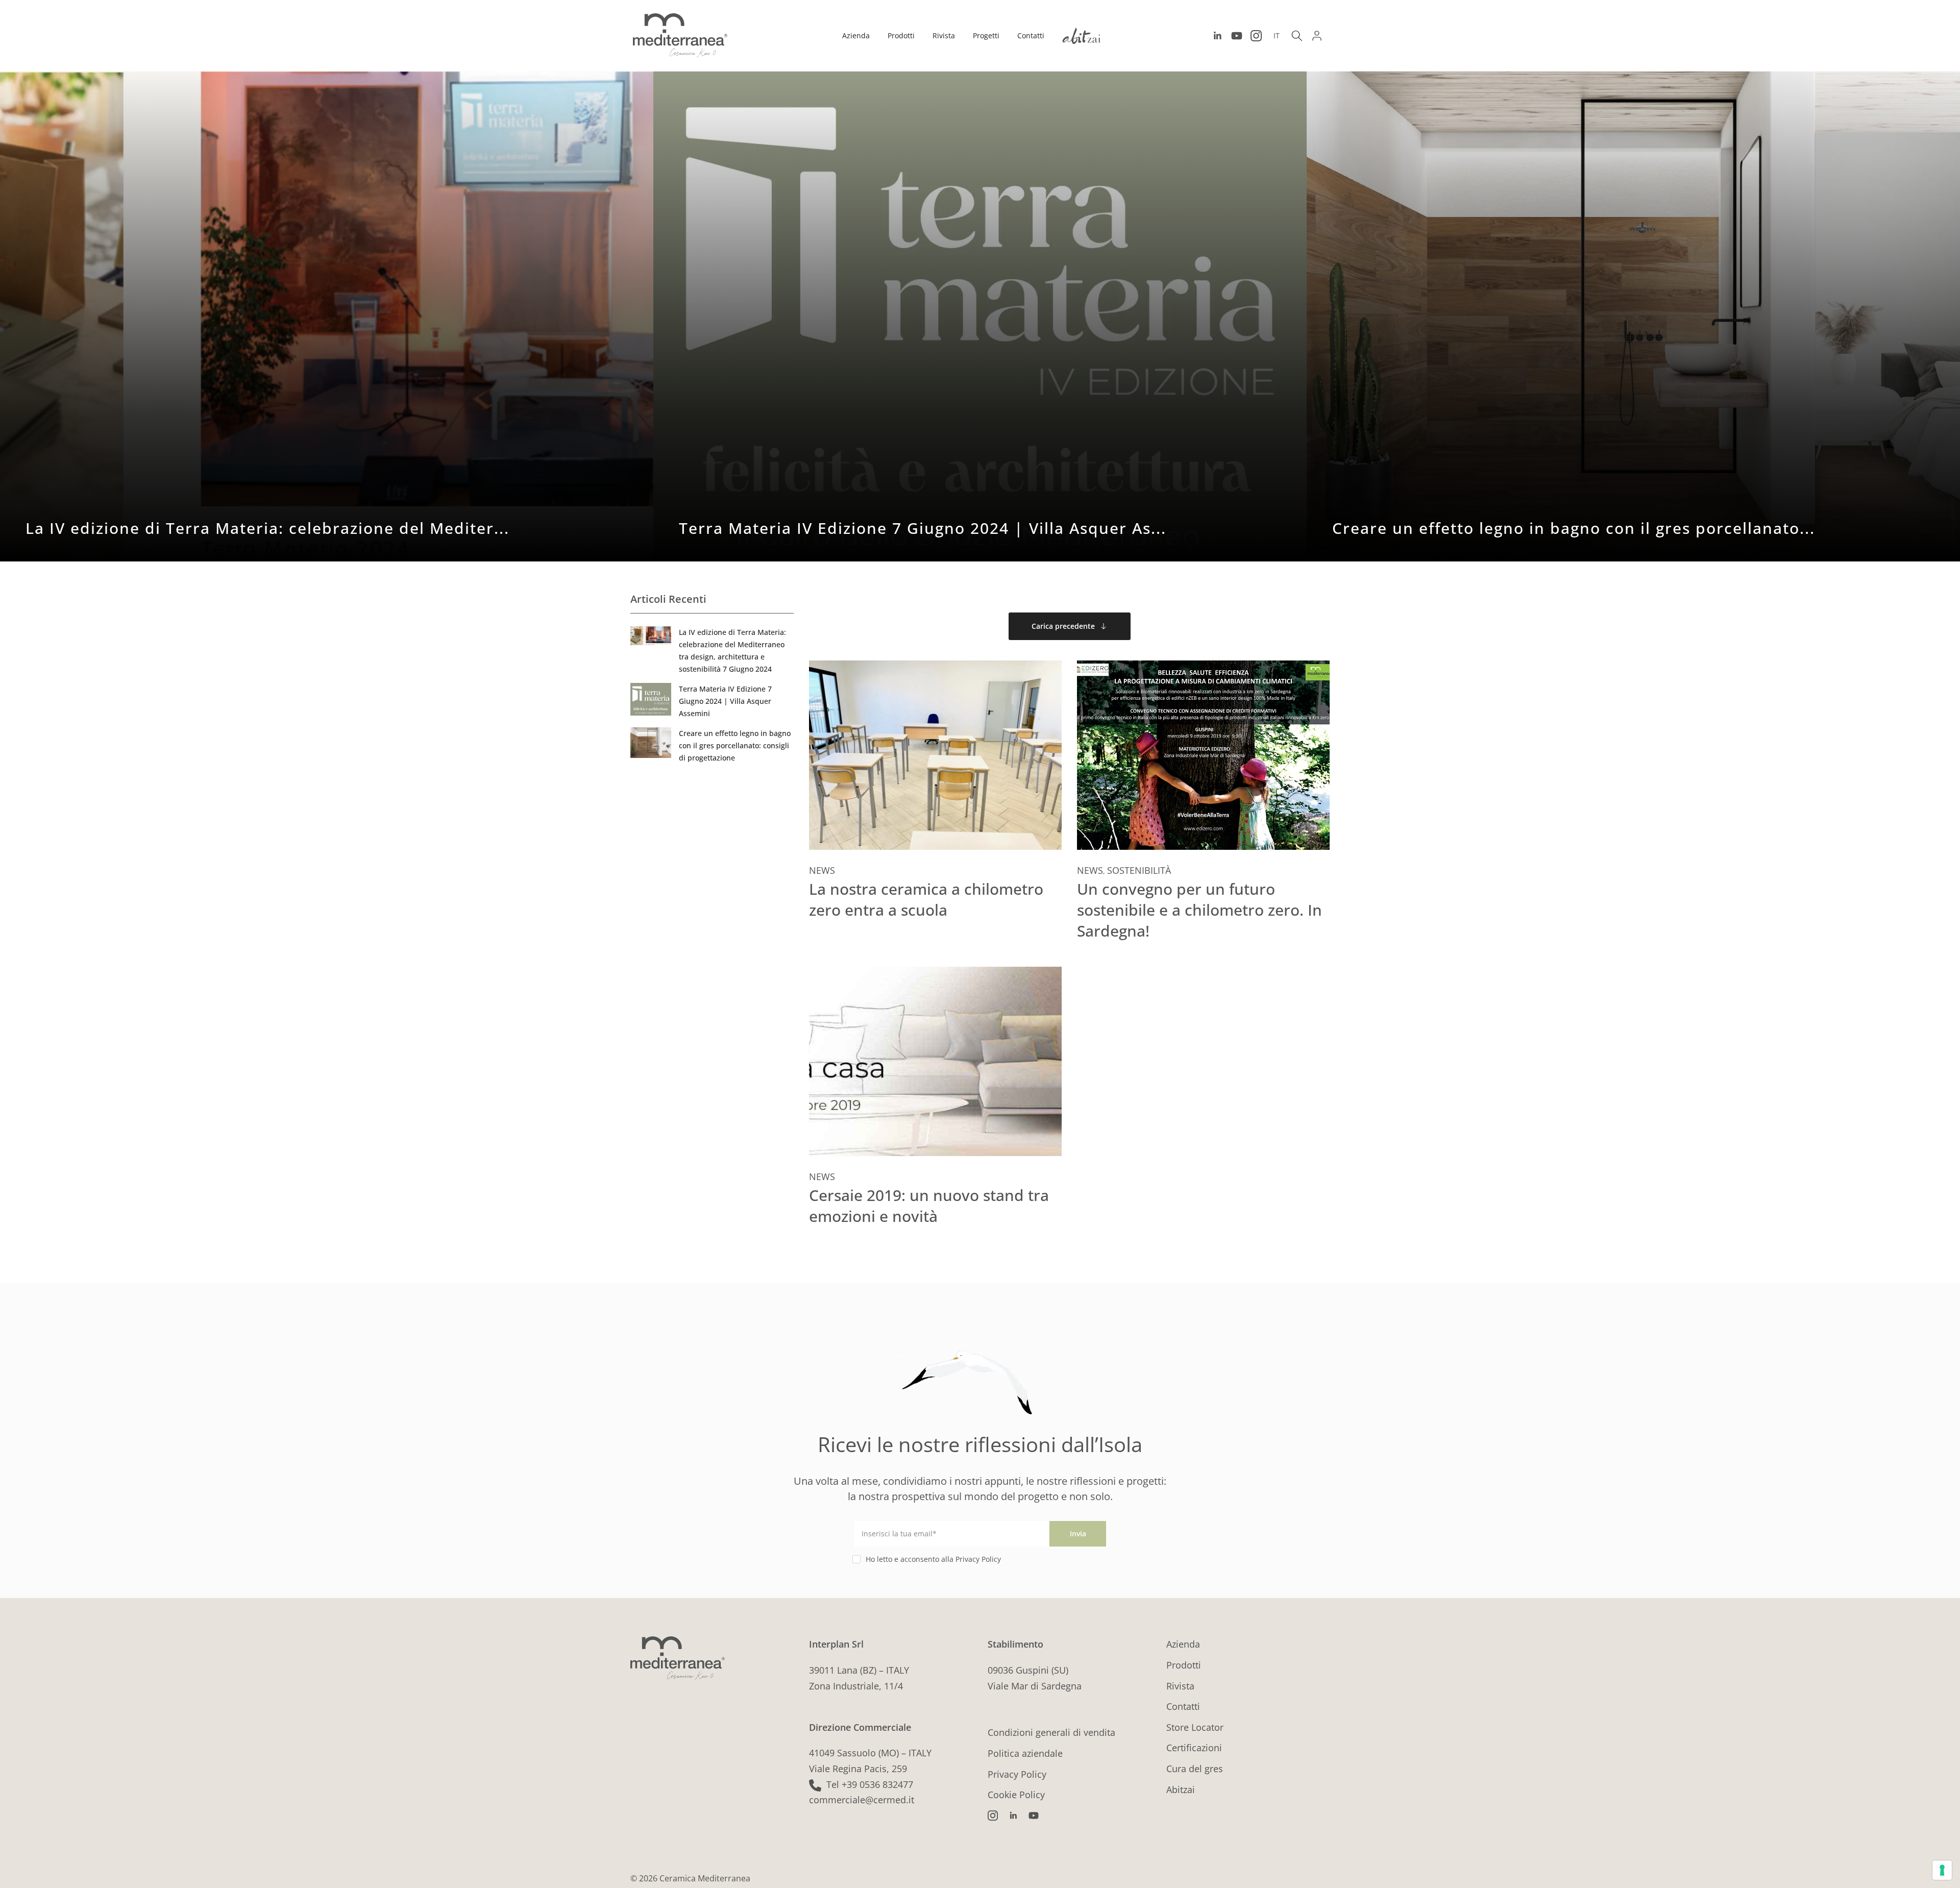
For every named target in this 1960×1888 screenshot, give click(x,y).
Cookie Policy (1016, 1795)
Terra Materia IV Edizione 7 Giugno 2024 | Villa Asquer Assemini (725, 701)
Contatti (1031, 35)
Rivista (944, 35)
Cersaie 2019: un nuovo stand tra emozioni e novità (929, 1206)
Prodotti (901, 35)
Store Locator (1195, 1727)
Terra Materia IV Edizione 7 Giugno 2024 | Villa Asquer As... (923, 528)
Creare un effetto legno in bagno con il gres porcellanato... (1574, 528)
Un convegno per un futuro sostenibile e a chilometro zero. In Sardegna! (1199, 910)
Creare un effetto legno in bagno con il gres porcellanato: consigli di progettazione (735, 745)
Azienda (856, 35)
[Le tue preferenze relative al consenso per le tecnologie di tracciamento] (1942, 1870)
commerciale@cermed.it (862, 1800)
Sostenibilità (1139, 870)
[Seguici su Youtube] (1237, 36)
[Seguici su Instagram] (1256, 36)
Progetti (986, 35)
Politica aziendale (1025, 1753)
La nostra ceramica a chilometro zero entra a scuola (926, 899)
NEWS (822, 870)
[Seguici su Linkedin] (1217, 36)
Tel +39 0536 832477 (870, 1784)
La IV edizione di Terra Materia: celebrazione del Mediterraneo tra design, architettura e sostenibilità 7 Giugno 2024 (732, 651)
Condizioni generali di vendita (1051, 1732)
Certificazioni (1194, 1748)
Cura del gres (1195, 1769)
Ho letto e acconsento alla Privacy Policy (933, 1559)
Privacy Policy (1017, 1774)
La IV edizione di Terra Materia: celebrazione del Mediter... (267, 528)
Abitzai (1181, 1789)
